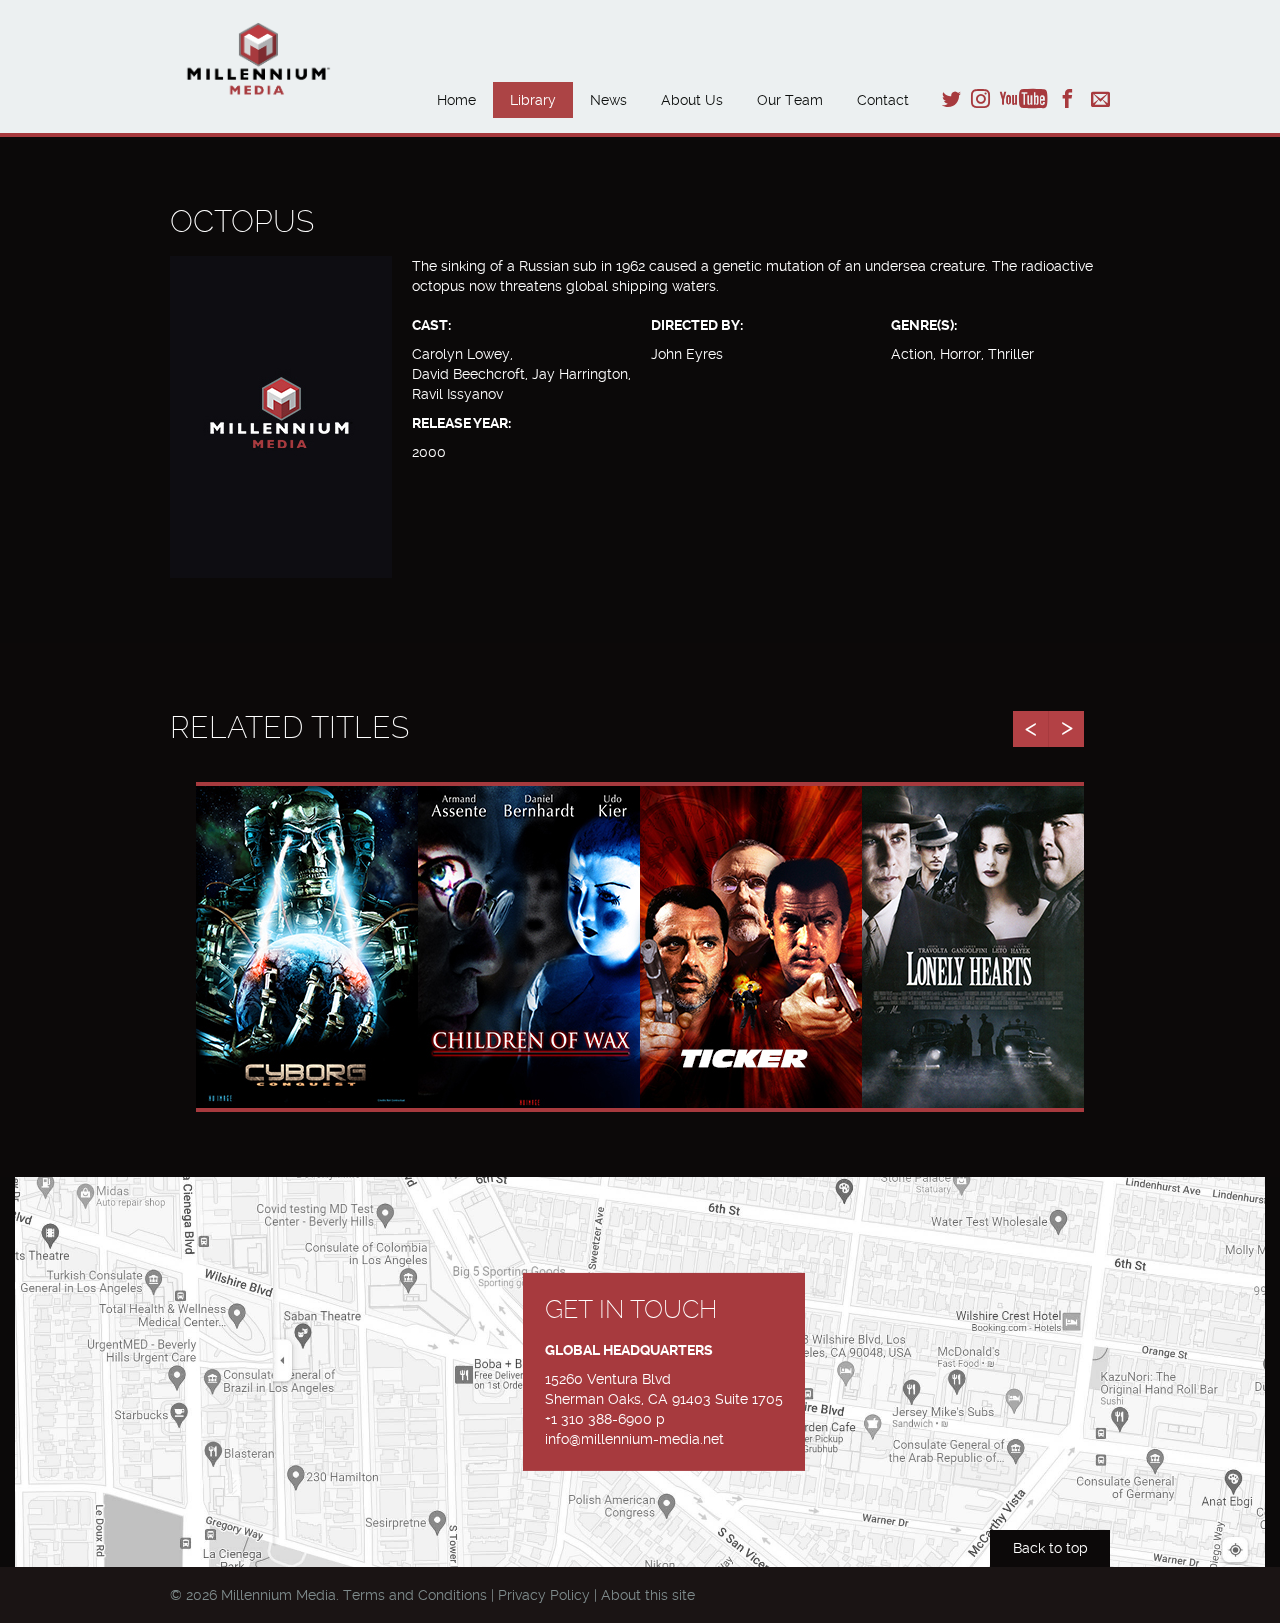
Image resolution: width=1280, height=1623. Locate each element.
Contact (883, 100)
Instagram (980, 98)
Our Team (790, 100)
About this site (648, 1595)
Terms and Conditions (415, 1595)
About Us (692, 100)
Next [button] (1066, 729)
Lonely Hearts (973, 919)
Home (456, 100)
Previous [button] (1030, 729)
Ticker (751, 919)
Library (533, 100)
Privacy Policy (544, 1595)
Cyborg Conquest (307, 919)
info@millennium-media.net (634, 1439)
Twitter (951, 98)
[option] (307, 947)
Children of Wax (529, 919)
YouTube (1024, 98)
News (608, 100)
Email (1100, 98)
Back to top (1050, 1548)
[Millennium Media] (286, 61)
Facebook (1067, 98)
